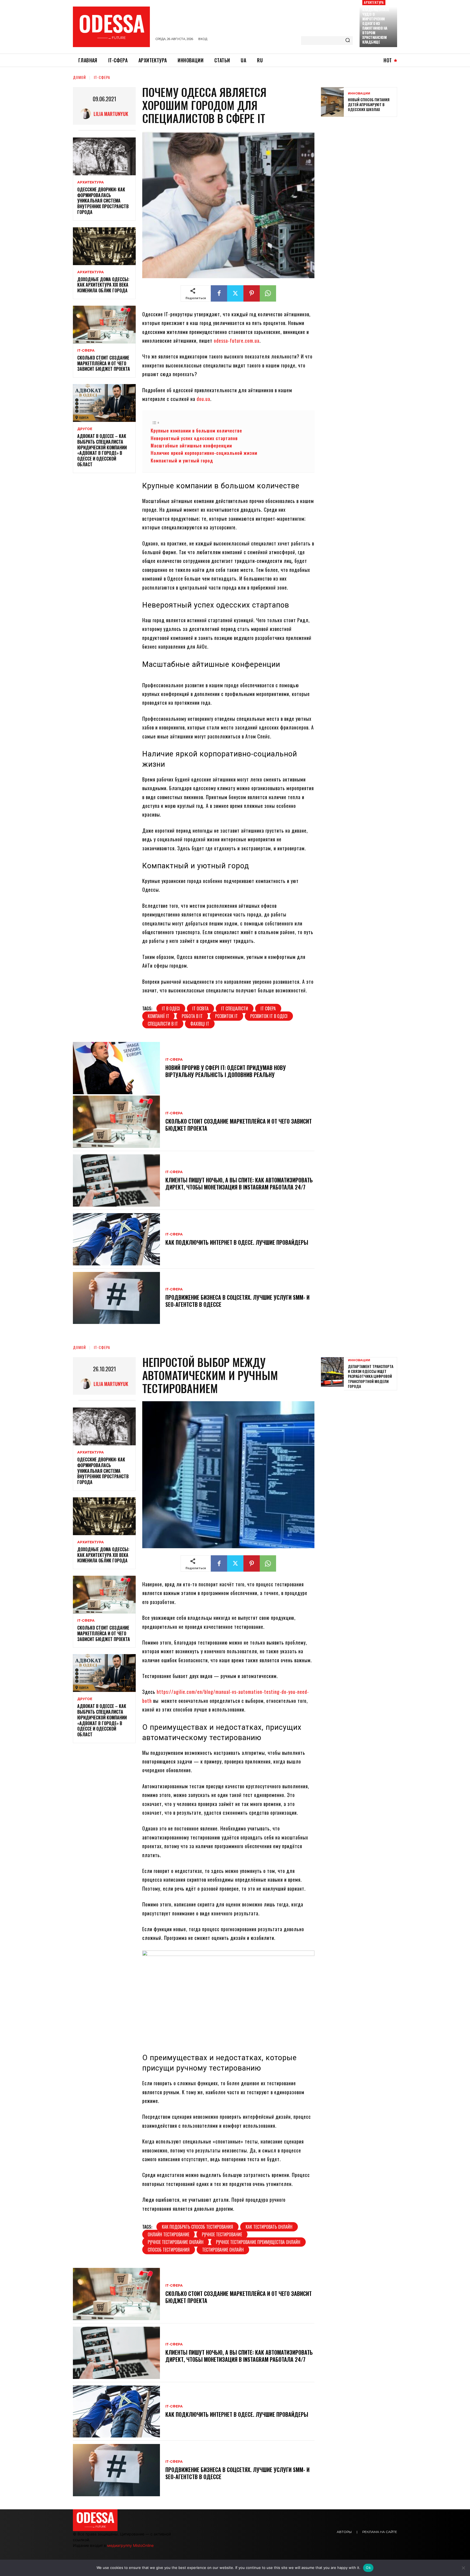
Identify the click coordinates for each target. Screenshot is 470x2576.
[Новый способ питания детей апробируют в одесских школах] (332, 102)
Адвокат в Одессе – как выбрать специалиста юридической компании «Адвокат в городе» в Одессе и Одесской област (102, 450)
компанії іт (158, 1016)
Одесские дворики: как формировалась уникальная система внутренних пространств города (103, 201)
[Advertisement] (362, 160)
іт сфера (268, 1008)
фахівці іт (200, 1024)
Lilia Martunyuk (111, 114)
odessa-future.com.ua (237, 341)
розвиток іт (226, 1016)
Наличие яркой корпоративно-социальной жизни (204, 453)
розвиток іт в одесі (269, 1016)
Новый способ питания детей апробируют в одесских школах (369, 104)
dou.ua (203, 399)
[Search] (348, 41)
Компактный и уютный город (182, 460)
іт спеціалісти (235, 1008)
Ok (368, 2568)
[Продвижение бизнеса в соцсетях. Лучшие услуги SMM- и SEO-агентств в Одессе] (116, 1298)
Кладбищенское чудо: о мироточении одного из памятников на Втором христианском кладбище (376, 26)
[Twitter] (235, 293)
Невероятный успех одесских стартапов (194, 438)
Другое (85, 429)
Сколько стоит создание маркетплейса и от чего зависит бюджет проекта (104, 363)
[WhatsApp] (268, 293)
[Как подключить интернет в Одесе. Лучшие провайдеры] (116, 1239)
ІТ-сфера (102, 77)
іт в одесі (171, 1008)
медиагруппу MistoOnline (130, 2545)
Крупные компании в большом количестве (196, 430)
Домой (79, 77)
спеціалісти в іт (163, 1024)
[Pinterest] (252, 293)
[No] (463, 2568)
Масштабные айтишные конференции (191, 445)
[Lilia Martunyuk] (87, 114)
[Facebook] (219, 293)
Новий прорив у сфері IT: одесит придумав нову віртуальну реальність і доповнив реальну (226, 1071)
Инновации (359, 93)
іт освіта (200, 1008)
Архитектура (374, 2)
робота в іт (192, 1016)
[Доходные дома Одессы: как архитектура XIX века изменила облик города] (104, 246)
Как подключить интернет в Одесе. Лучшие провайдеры (237, 1242)
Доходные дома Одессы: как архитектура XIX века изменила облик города (103, 285)
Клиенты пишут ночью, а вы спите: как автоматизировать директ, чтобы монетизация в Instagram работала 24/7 (239, 1183)
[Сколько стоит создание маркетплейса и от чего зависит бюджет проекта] (104, 325)
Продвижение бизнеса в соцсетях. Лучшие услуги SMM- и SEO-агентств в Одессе (237, 1301)
